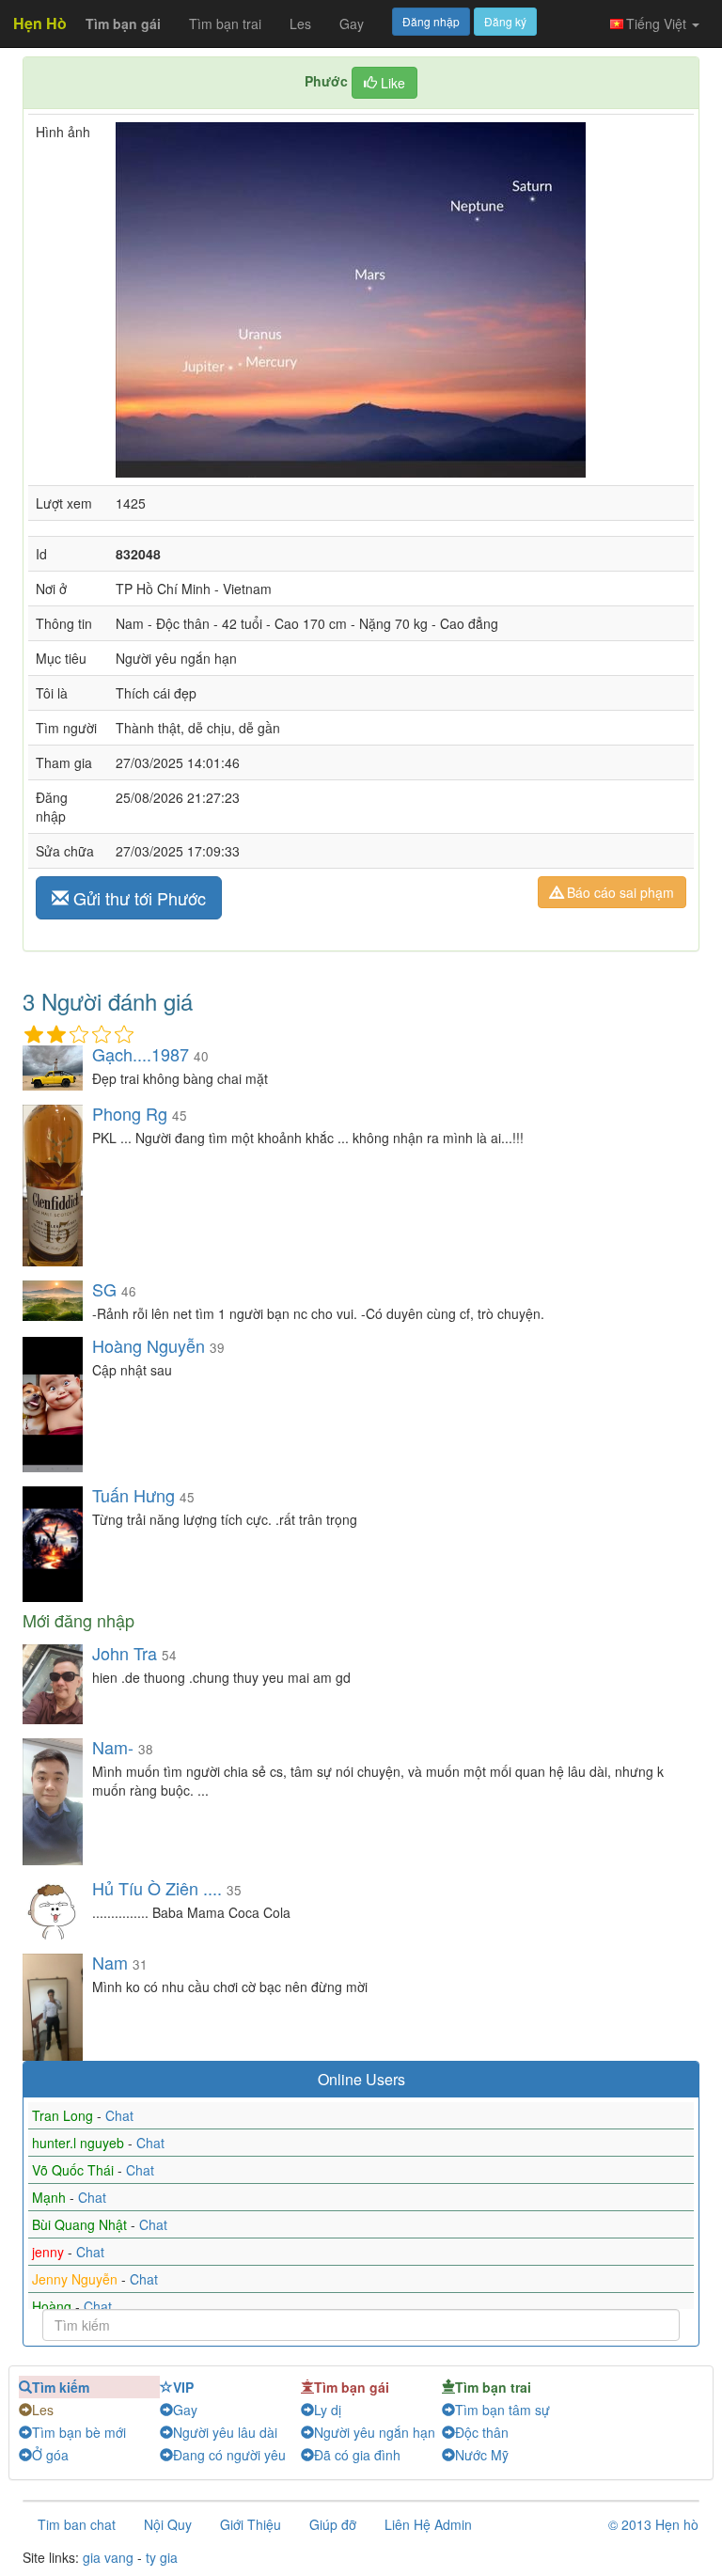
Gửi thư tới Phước (137, 898)
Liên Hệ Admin (428, 2524)
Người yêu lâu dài (225, 2432)
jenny (50, 2252)
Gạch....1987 (141, 1054)
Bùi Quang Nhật (81, 2224)
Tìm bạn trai (225, 24)
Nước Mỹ (482, 2455)
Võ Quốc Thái (75, 2170)
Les (300, 24)
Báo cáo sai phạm (619, 892)
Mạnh (51, 2197)
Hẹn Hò (40, 23)
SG (104, 1289)
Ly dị (328, 2410)
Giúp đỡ (333, 2524)
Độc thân (482, 2432)
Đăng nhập (431, 21)
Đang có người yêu (229, 2455)
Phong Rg (130, 1113)
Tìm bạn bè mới (79, 2432)
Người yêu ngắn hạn (375, 2432)
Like (391, 83)
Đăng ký (505, 21)
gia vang (108, 2557)
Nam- (113, 1747)
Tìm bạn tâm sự (502, 2410)
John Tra (125, 1653)
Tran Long (64, 2115)
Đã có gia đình (357, 2455)
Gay (352, 24)
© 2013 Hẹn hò (653, 2524)
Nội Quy (168, 2524)
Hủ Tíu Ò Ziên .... (157, 1888)
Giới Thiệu (251, 2524)
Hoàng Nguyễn (149, 1345)
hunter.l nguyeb (80, 2143)
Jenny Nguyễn (77, 2279)
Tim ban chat (77, 2524)
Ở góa (50, 2455)
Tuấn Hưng (136, 1495)
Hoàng (54, 2306)
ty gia (162, 2557)
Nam (110, 1962)
